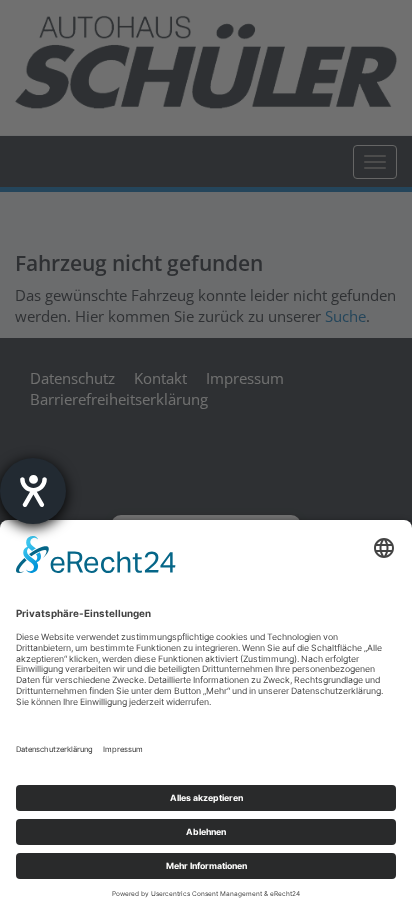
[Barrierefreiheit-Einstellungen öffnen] (33, 491)
